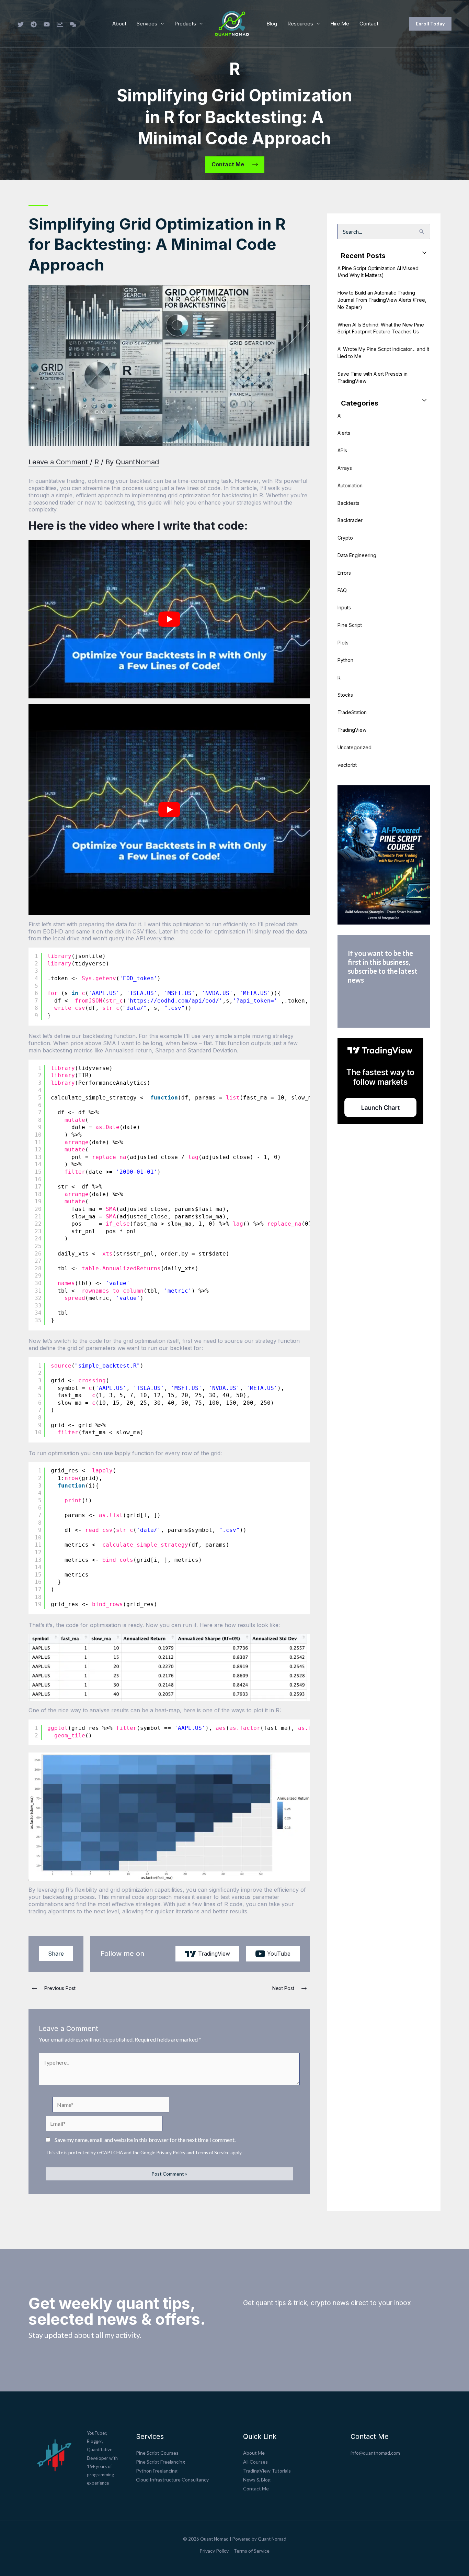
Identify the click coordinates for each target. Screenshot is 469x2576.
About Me (254, 2453)
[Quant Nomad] (232, 23)
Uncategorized (354, 747)
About (119, 24)
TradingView (352, 730)
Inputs (344, 607)
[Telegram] (34, 24)
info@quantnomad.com (375, 2453)
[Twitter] (21, 24)
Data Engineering (357, 555)
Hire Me (340, 24)
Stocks (345, 695)
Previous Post (53, 1988)
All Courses (255, 2462)
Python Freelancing (157, 2471)
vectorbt (347, 765)
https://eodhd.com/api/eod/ (174, 1001)
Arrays (345, 468)
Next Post (290, 1988)
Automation (350, 485)
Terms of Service (212, 2153)
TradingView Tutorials (267, 2471)
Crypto (345, 538)
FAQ (342, 590)
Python (345, 660)
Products (185, 24)
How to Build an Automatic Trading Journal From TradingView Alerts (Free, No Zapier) (382, 300)
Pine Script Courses (157, 2453)
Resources (300, 24)
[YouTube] (47, 24)
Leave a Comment (58, 462)
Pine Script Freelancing (161, 2462)
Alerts (344, 433)
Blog (272, 24)
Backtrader (350, 520)
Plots (343, 643)
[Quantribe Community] (73, 24)
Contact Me (256, 2489)
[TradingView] (60, 24)
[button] (430, 24)
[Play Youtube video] (169, 619)
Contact (369, 24)
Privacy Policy (171, 2153)
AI (340, 416)
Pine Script (350, 625)
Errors (344, 573)
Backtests (348, 503)
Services (147, 24)
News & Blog (257, 2480)
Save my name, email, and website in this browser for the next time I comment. (145, 2140)
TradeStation (352, 712)
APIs (342, 450)
